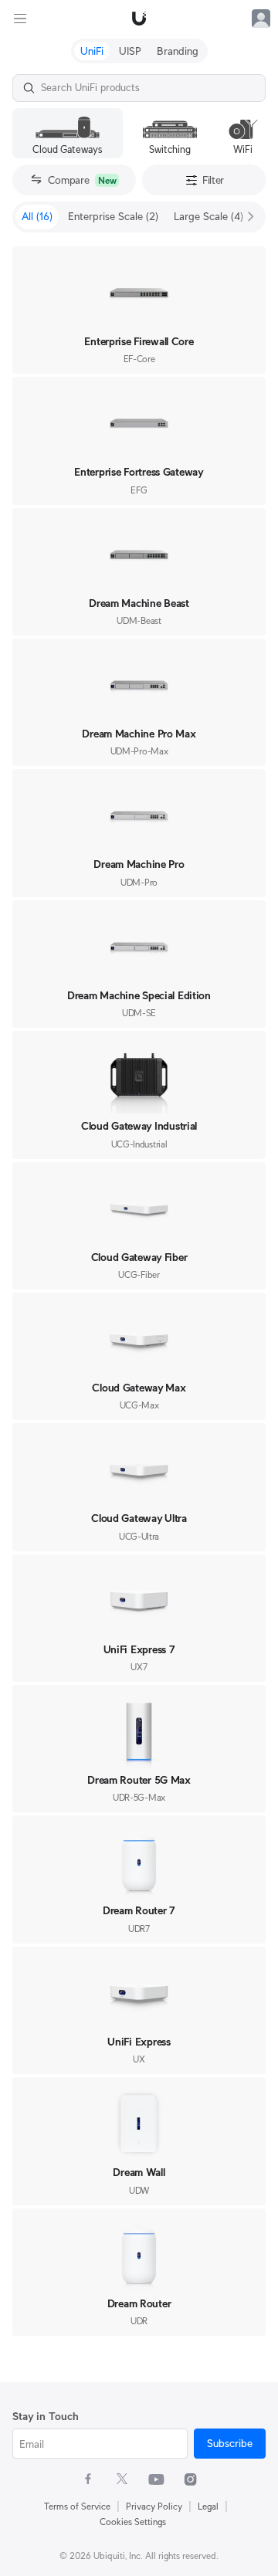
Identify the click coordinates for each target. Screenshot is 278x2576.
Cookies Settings (133, 2522)
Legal (208, 2506)
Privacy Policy (154, 2506)
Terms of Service (77, 2506)
